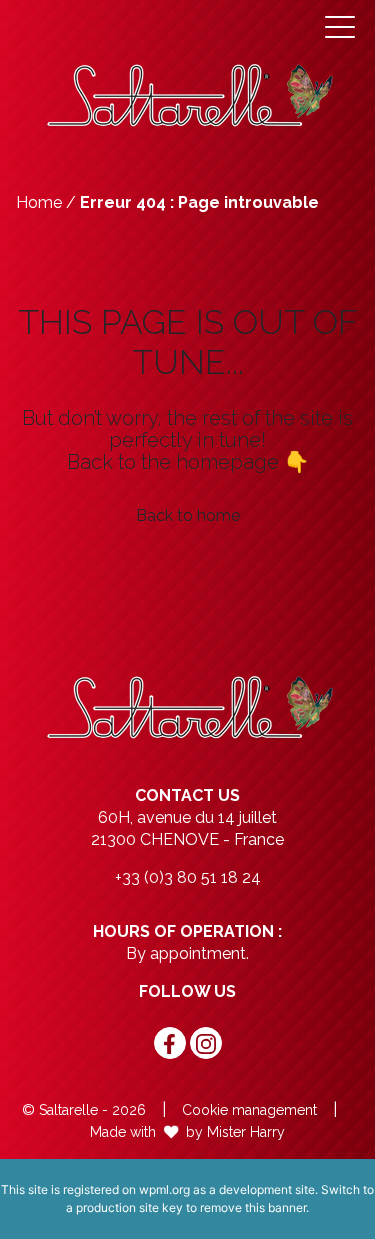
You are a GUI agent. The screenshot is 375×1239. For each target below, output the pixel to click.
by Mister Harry (235, 1132)
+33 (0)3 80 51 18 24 (188, 877)
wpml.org (164, 1189)
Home (39, 202)
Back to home (188, 515)
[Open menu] (340, 27)
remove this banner (253, 1207)
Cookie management (249, 1110)
